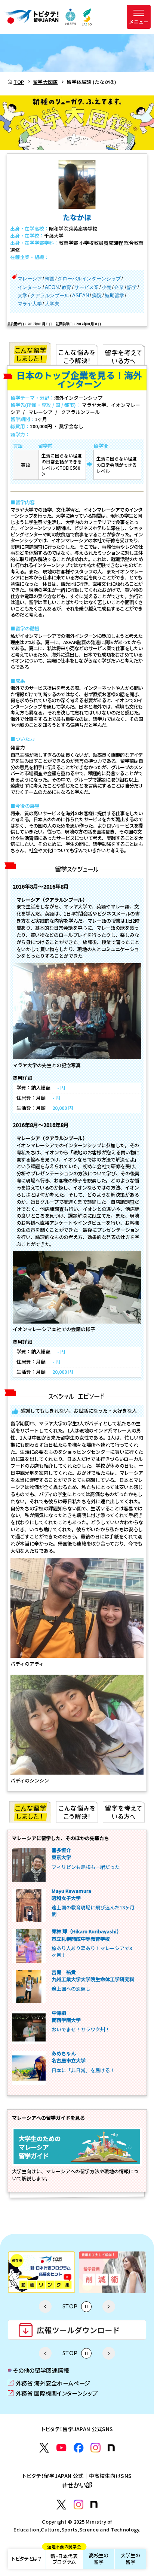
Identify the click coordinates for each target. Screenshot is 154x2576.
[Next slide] (109, 2306)
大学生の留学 (131, 2559)
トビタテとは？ (27, 2559)
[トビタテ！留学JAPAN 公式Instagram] (96, 2448)
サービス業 (87, 287)
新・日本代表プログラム (64, 2557)
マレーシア (30, 279)
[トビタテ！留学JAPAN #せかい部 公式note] (94, 2504)
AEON (52, 287)
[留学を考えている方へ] (124, 354)
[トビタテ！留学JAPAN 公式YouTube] (61, 2448)
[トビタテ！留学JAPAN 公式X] (44, 2448)
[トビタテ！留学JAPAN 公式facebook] (79, 2448)
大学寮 (52, 304)
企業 (119, 287)
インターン (30, 287)
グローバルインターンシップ (89, 279)
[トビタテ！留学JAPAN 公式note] (111, 2448)
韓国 (50, 279)
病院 (97, 296)
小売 (107, 287)
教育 (67, 287)
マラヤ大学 (30, 304)
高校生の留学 (99, 2559)
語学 (132, 287)
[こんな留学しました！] (30, 354)
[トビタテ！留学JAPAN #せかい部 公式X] (61, 2505)
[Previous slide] (45, 2306)
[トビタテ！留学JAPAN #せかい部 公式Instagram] (79, 2505)
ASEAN (81, 296)
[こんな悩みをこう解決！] (77, 354)
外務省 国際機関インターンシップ (53, 2393)
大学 (22, 296)
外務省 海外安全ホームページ (49, 2383)
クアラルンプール (50, 296)
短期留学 (114, 296)
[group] (41, 2272)
